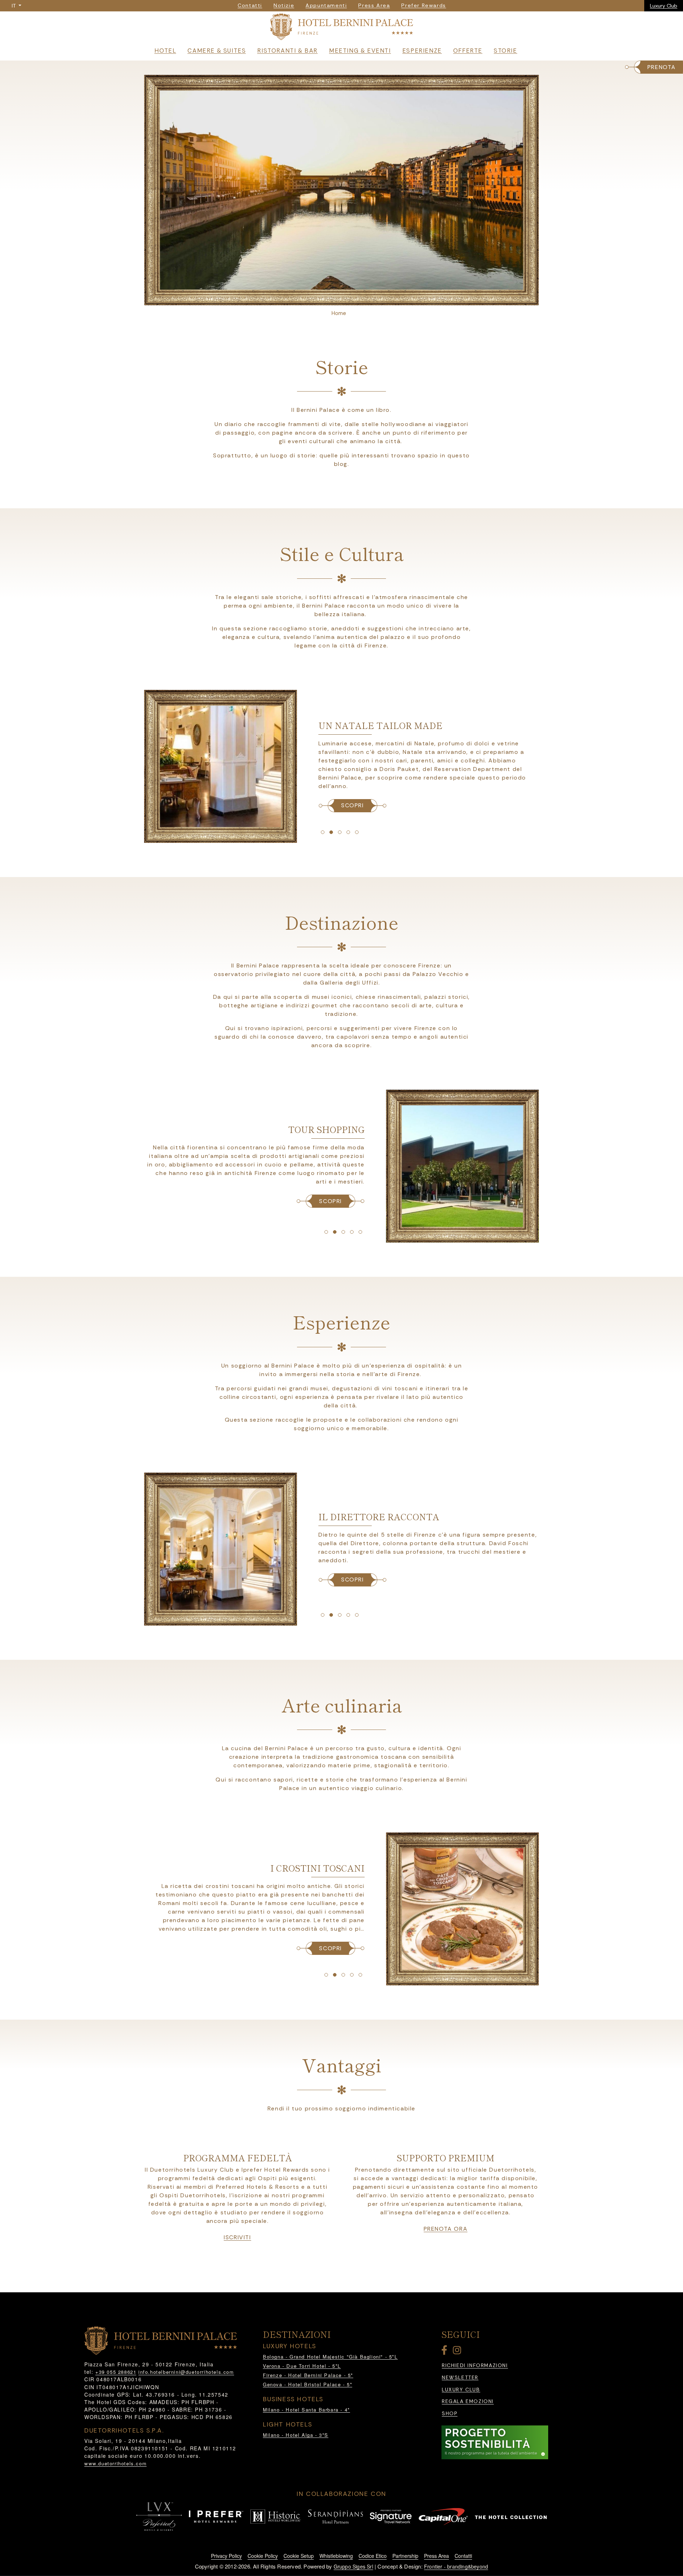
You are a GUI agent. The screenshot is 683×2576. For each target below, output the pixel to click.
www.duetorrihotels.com (115, 2463)
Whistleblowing (336, 2556)
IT (14, 6)
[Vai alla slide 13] (331, 1615)
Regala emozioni (468, 2401)
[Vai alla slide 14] (340, 1615)
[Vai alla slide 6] (357, 832)
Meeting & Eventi (360, 51)
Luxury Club (664, 6)
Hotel (165, 51)
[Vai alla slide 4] (340, 832)
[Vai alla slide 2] (323, 832)
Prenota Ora (446, 2229)
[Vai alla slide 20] (352, 1975)
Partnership (405, 2556)
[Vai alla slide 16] (357, 1615)
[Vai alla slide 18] (335, 1975)
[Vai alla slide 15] (348, 1615)
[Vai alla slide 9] (343, 1232)
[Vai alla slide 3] (331, 832)
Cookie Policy (263, 2556)
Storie (505, 51)
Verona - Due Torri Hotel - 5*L (302, 2366)
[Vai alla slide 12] (323, 1615)
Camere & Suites (217, 51)
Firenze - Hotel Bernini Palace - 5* (308, 2375)
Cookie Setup (299, 2556)
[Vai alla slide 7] (326, 1232)
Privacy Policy (226, 2556)
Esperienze (422, 51)
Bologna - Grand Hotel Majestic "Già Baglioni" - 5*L (330, 2357)
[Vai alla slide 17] (326, 1975)
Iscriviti (237, 2237)
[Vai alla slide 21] (360, 1975)
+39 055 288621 (116, 2372)
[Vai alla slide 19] (343, 1975)
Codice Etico (373, 2556)
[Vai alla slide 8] (335, 1232)
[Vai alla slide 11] (360, 1232)
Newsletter (460, 2378)
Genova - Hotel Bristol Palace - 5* (308, 2384)
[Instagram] (458, 2352)
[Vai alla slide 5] (348, 832)
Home (339, 313)
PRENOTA (662, 67)
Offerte (468, 51)
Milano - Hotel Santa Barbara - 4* (306, 2410)
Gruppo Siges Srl (353, 2566)
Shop (450, 2414)
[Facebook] (446, 2352)
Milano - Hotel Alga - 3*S (296, 2435)
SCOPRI (353, 805)
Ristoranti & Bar (287, 51)
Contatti (463, 2556)
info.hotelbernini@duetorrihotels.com (186, 2372)
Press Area (436, 2556)
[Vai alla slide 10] (352, 1232)
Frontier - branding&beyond (456, 2566)
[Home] (341, 28)
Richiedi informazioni (475, 2365)
